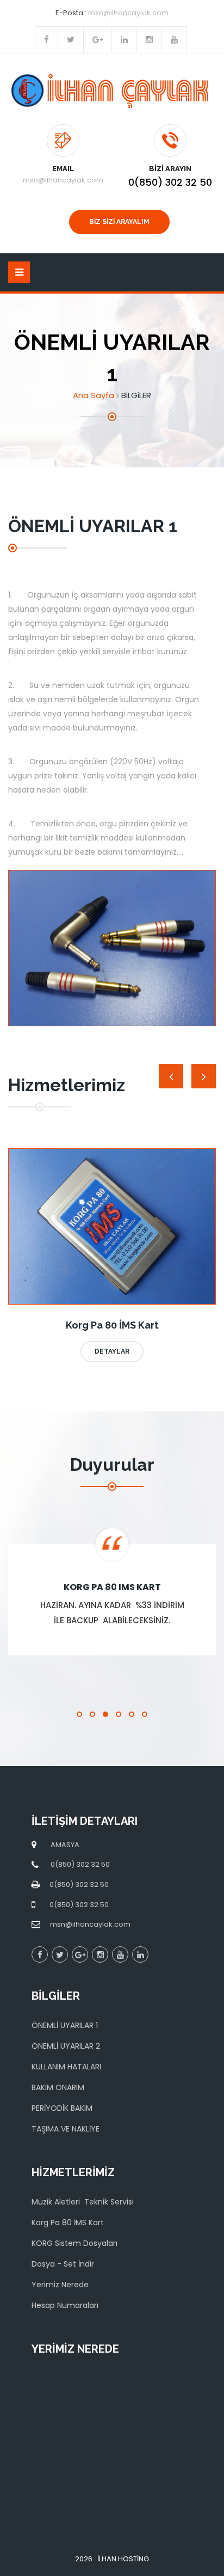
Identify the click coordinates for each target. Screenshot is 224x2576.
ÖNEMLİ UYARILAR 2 (66, 2046)
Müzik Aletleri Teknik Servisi (83, 2202)
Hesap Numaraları (65, 2305)
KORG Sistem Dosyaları (74, 2243)
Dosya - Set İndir (63, 2264)
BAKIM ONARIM (58, 2087)
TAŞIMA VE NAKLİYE (66, 2129)
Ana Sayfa (94, 395)
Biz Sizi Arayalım (119, 222)
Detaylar (112, 1351)
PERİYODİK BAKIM (62, 2108)
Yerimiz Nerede (60, 2285)
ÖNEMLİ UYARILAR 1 (65, 2025)
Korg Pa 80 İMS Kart (68, 2222)
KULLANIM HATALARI (66, 2067)
